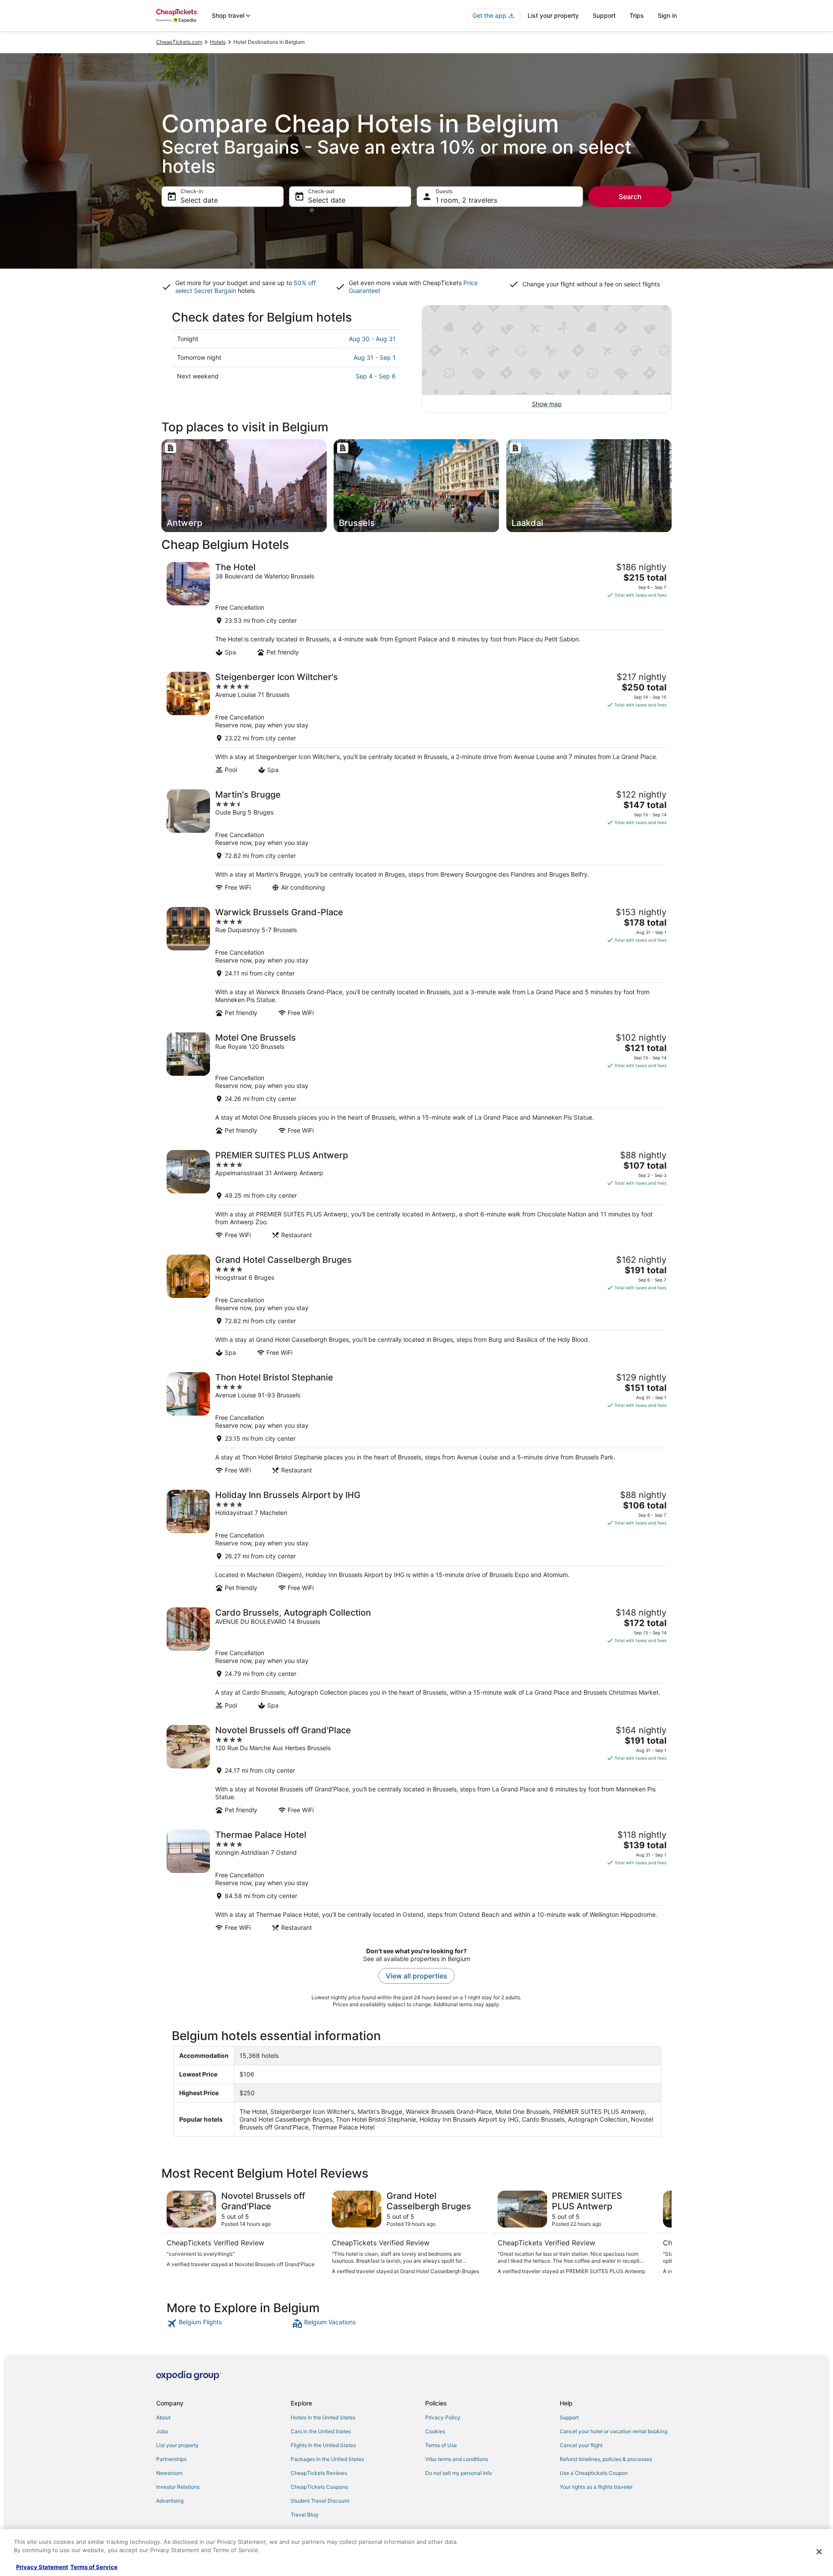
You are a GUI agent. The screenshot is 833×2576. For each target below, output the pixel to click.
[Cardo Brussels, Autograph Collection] (416, 1658)
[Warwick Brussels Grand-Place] (416, 962)
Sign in (667, 15)
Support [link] (569, 2417)
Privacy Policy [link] (443, 2417)
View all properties (416, 1976)
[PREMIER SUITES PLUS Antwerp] (416, 1194)
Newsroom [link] (169, 2473)
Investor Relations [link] (178, 2487)
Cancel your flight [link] (581, 2445)
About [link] (163, 2417)
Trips (637, 15)
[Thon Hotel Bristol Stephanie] (416, 1423)
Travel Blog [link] (304, 2515)
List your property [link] (177, 2445)
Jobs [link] (162, 2431)
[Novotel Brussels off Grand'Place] (416, 1769)
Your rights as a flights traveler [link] (596, 2487)
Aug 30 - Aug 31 (372, 339)
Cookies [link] (435, 2431)
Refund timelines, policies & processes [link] (606, 2459)
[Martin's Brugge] (416, 840)
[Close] (819, 2552)
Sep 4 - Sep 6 (376, 376)
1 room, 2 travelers (466, 200)
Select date (199, 200)
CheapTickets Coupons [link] (319, 2487)
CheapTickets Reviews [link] (319, 2473)
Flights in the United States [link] (323, 2445)
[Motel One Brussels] (416, 1083)
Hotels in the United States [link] (323, 2417)
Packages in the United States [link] (327, 2459)
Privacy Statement (42, 2567)
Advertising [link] (170, 2501)
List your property (553, 15)
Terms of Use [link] (441, 2445)
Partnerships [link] (171, 2459)
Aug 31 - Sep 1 (375, 357)
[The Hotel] (416, 609)
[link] (228, 2323)
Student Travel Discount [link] (320, 2501)
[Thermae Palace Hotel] (416, 1881)
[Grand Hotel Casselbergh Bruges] (416, 1306)
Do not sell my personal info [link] (459, 2473)
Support (604, 15)
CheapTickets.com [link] (179, 42)
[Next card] (661, 2233)
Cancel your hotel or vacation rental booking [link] (613, 2431)
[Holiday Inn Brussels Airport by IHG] (416, 1541)
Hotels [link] (218, 42)
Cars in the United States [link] (321, 2431)
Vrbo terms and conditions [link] (457, 2459)
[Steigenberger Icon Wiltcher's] (416, 723)
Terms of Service (94, 2567)
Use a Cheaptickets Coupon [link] (594, 2473)
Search (630, 197)
